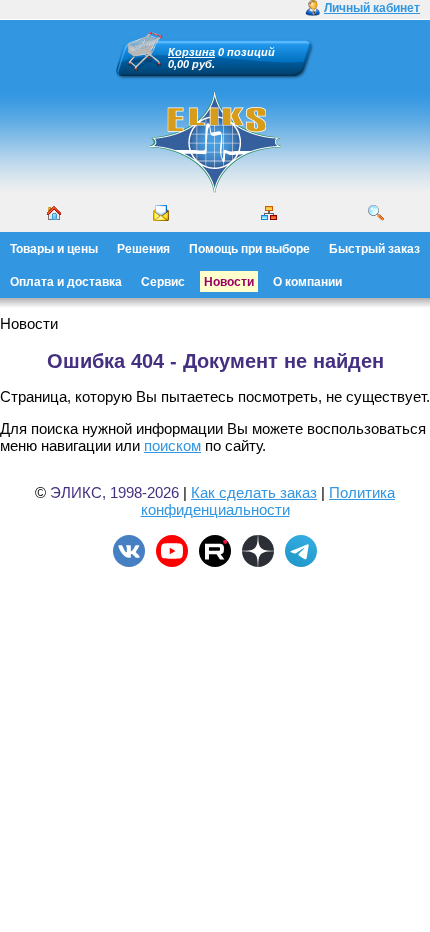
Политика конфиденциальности (268, 501)
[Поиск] (376, 213)
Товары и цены (54, 249)
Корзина (191, 52)
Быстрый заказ (374, 249)
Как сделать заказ (254, 492)
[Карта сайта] (269, 213)
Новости (229, 282)
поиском (172, 445)
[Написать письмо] (161, 213)
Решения (143, 249)
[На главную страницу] (215, 190)
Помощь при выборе (249, 249)
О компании (307, 282)
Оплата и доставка (66, 282)
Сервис (163, 282)
